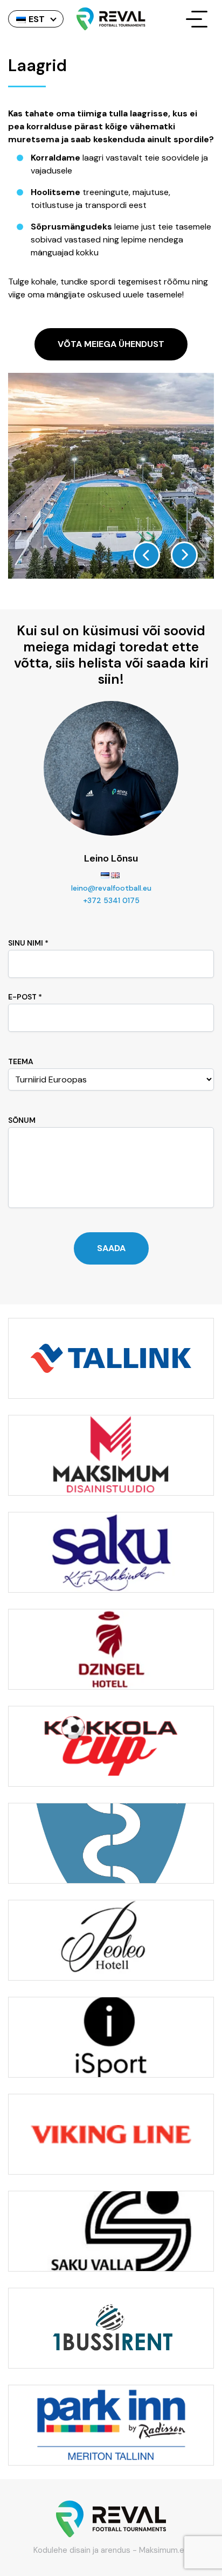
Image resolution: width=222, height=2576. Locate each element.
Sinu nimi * (28, 943)
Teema (21, 1061)
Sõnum (22, 1120)
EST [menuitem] (37, 19)
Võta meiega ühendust (111, 344)
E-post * (25, 997)
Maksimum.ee (164, 2550)
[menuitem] (36, 19)
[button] (147, 555)
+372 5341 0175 (111, 900)
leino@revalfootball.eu (111, 888)
